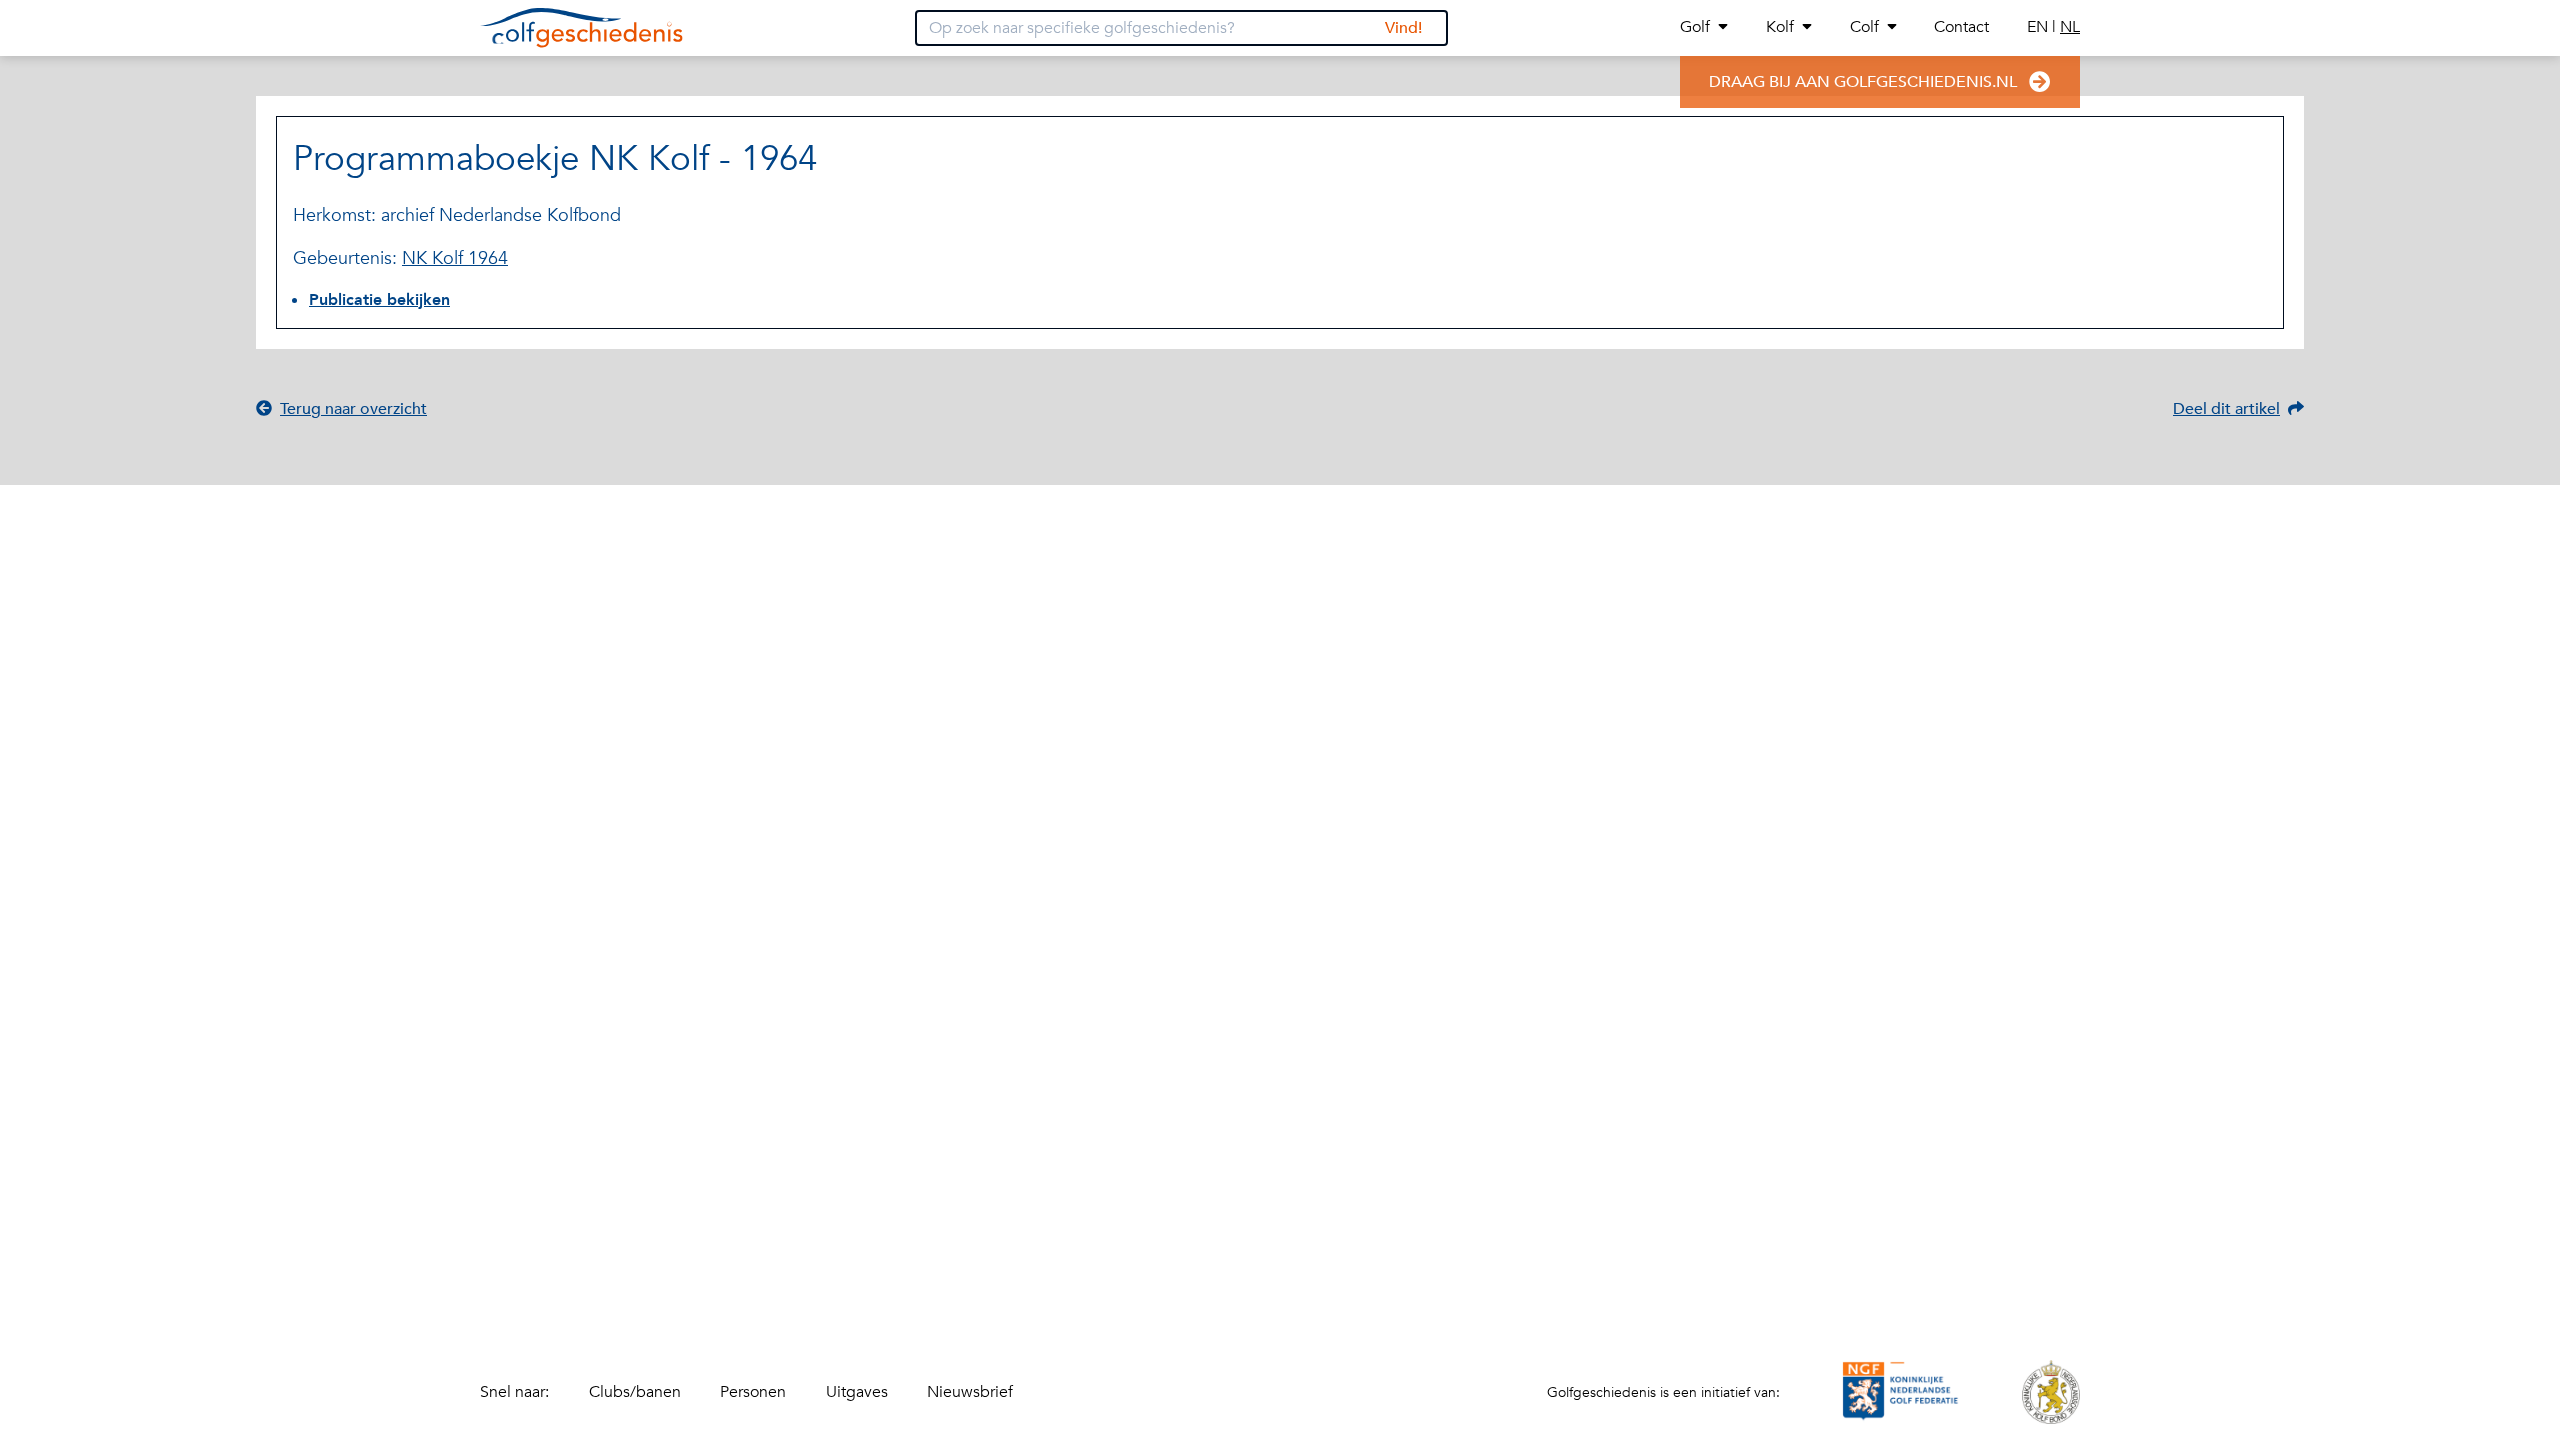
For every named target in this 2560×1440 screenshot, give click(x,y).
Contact (1961, 27)
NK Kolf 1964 (455, 258)
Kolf (1780, 27)
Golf (1695, 27)
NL (2070, 27)
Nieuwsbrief (970, 1392)
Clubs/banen (635, 1392)
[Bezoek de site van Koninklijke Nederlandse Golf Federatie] (1901, 1392)
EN (2039, 27)
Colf (1864, 27)
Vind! (1403, 28)
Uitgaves (857, 1392)
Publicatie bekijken (379, 300)
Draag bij (1863, 82)
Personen (753, 1392)
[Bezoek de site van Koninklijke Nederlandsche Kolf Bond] (2051, 1392)
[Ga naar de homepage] (581, 28)
